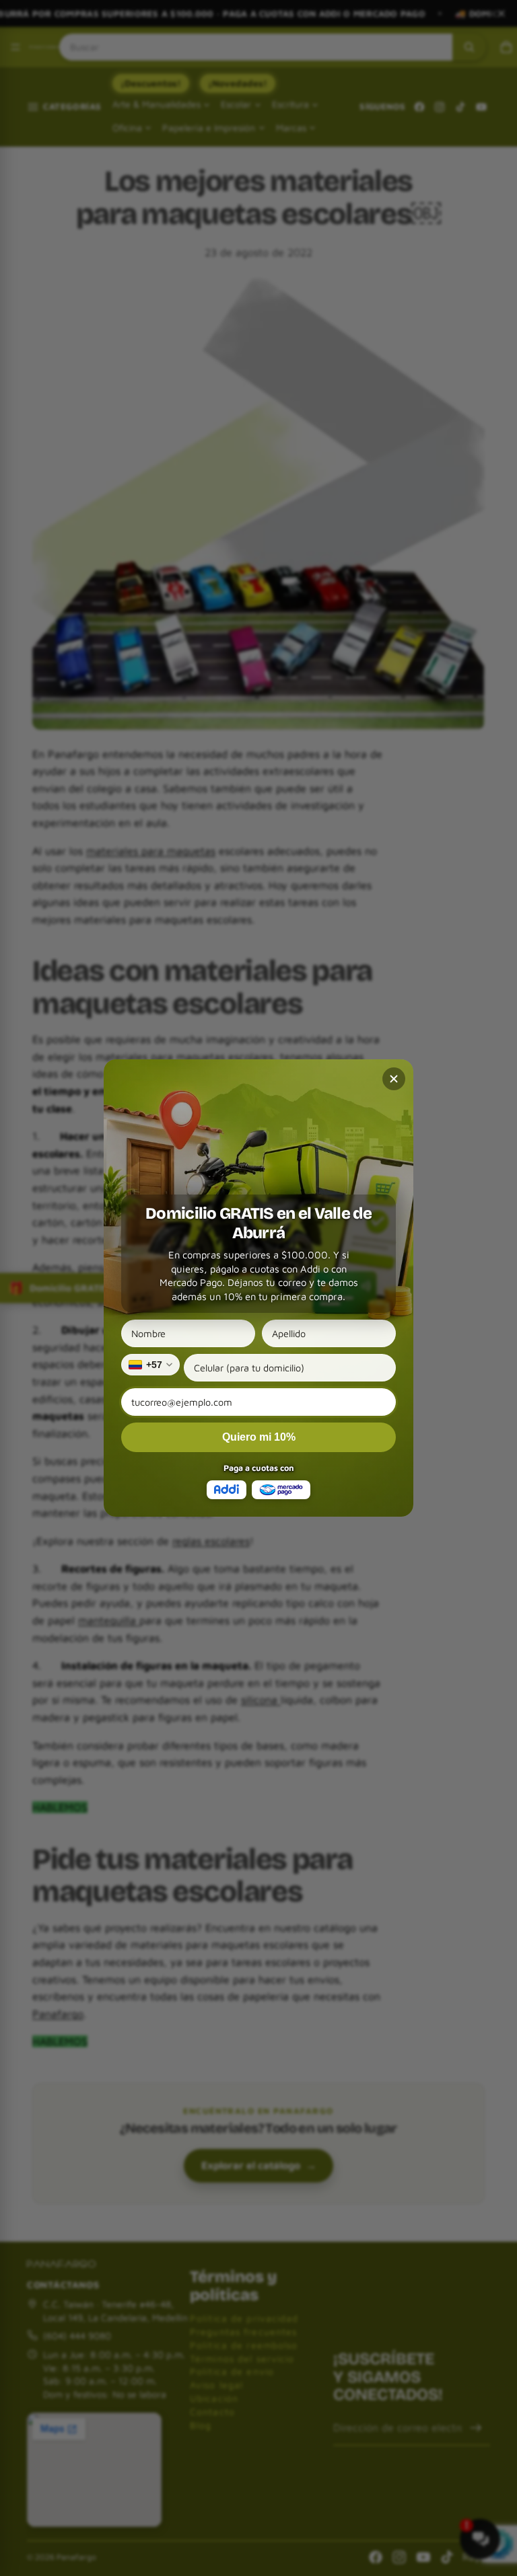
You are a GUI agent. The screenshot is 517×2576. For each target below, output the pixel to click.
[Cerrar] (394, 1079)
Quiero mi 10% (259, 1437)
